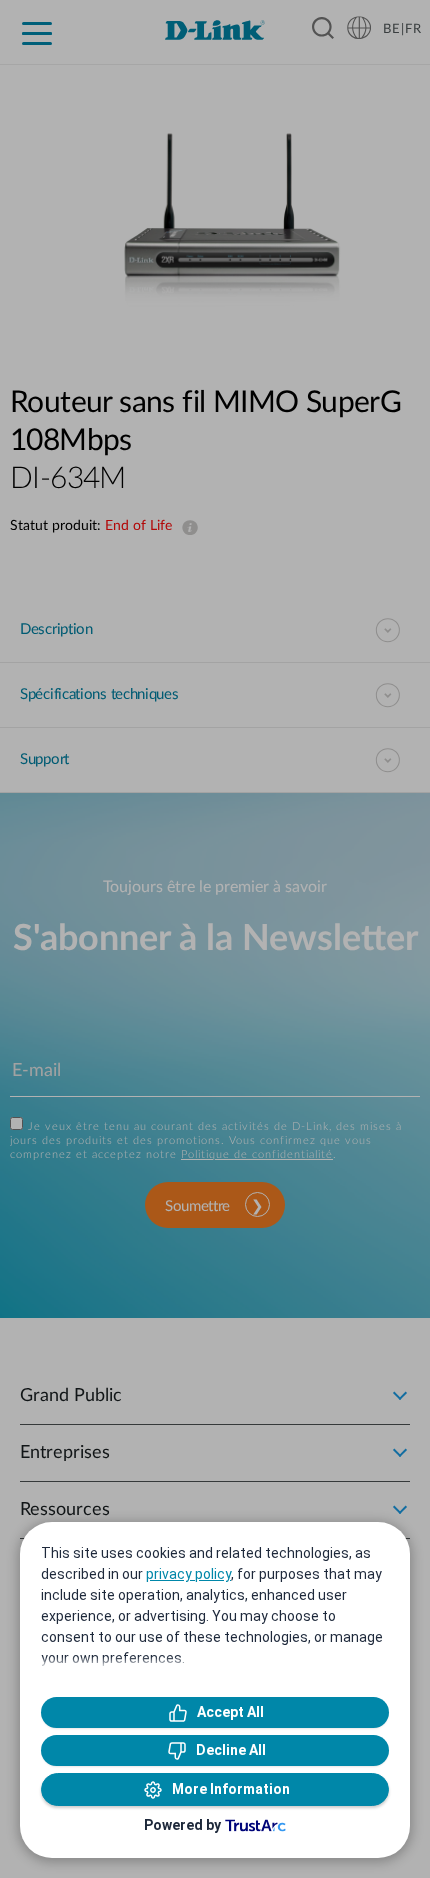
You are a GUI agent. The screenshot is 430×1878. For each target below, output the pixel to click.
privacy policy (188, 1574)
